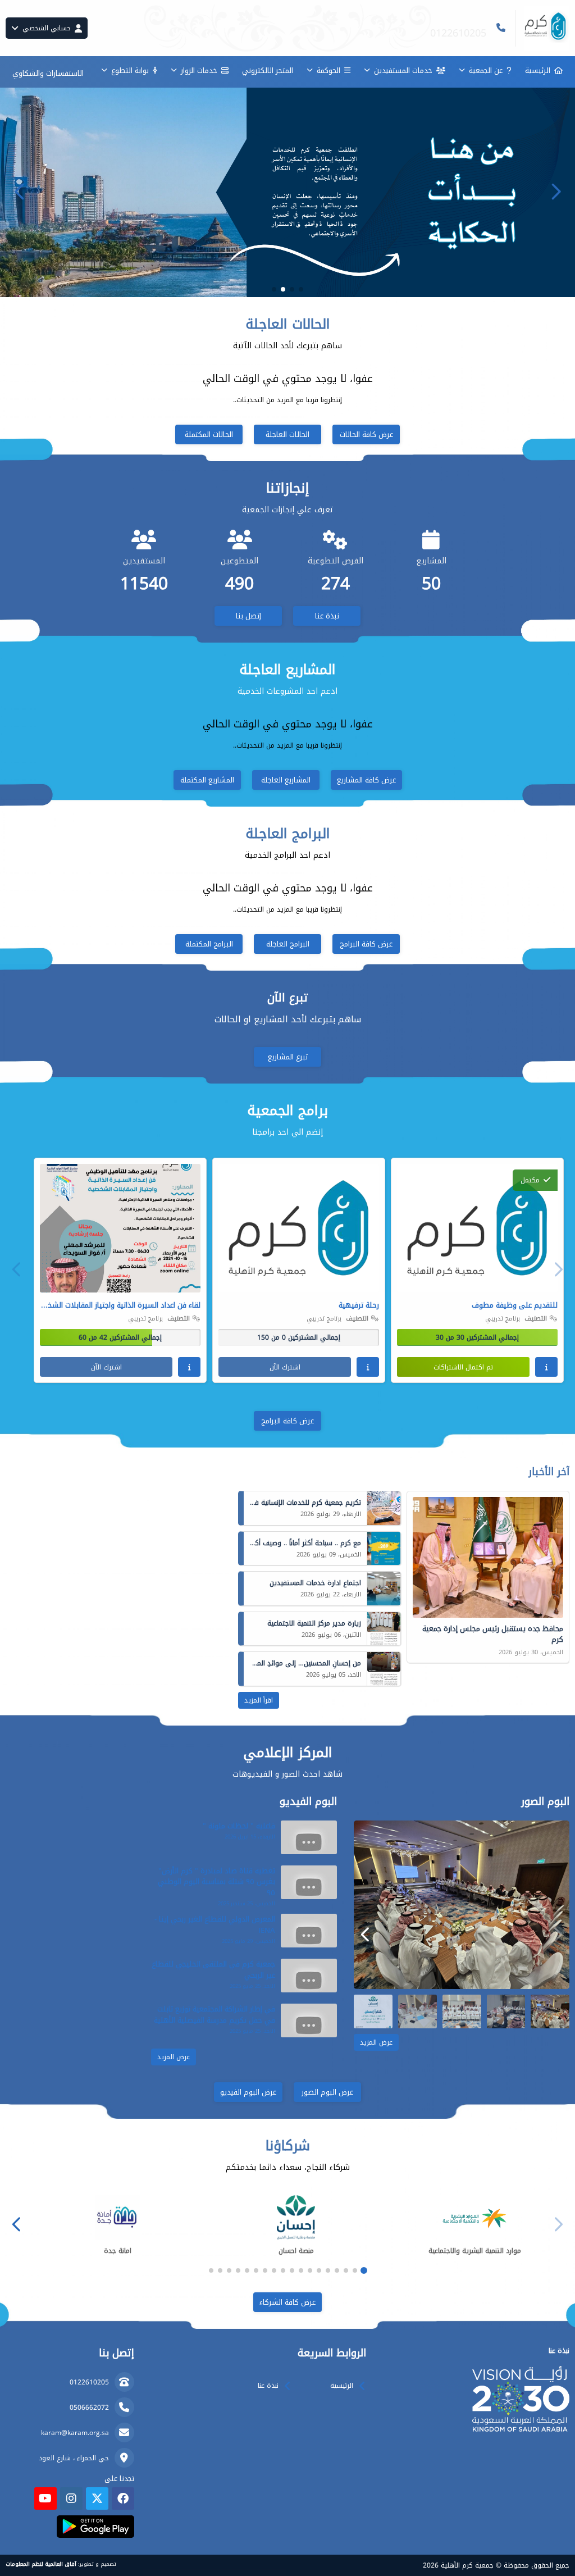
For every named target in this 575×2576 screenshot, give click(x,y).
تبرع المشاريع (288, 1057)
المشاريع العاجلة (286, 780)
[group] (462, 1905)
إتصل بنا (248, 616)
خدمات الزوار (199, 70)
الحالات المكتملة (209, 434)
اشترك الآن (285, 1367)
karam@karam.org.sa (75, 2433)
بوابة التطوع (130, 70)
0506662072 (89, 2407)
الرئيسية (538, 70)
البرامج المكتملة (209, 944)
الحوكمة (328, 70)
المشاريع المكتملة (207, 780)
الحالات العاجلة (287, 434)
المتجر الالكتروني (268, 70)
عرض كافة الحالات (366, 434)
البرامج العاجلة (288, 944)
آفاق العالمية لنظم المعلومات (41, 2564)
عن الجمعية (486, 70)
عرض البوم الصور (327, 2092)
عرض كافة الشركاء (287, 2302)
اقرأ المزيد (259, 1700)
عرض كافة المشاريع (366, 780)
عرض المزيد (376, 2042)
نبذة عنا (327, 616)
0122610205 (89, 2382)
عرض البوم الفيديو (248, 2092)
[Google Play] (95, 2527)
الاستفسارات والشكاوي (48, 73)
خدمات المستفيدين (403, 70)
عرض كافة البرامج (366, 944)
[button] (20, 192)
